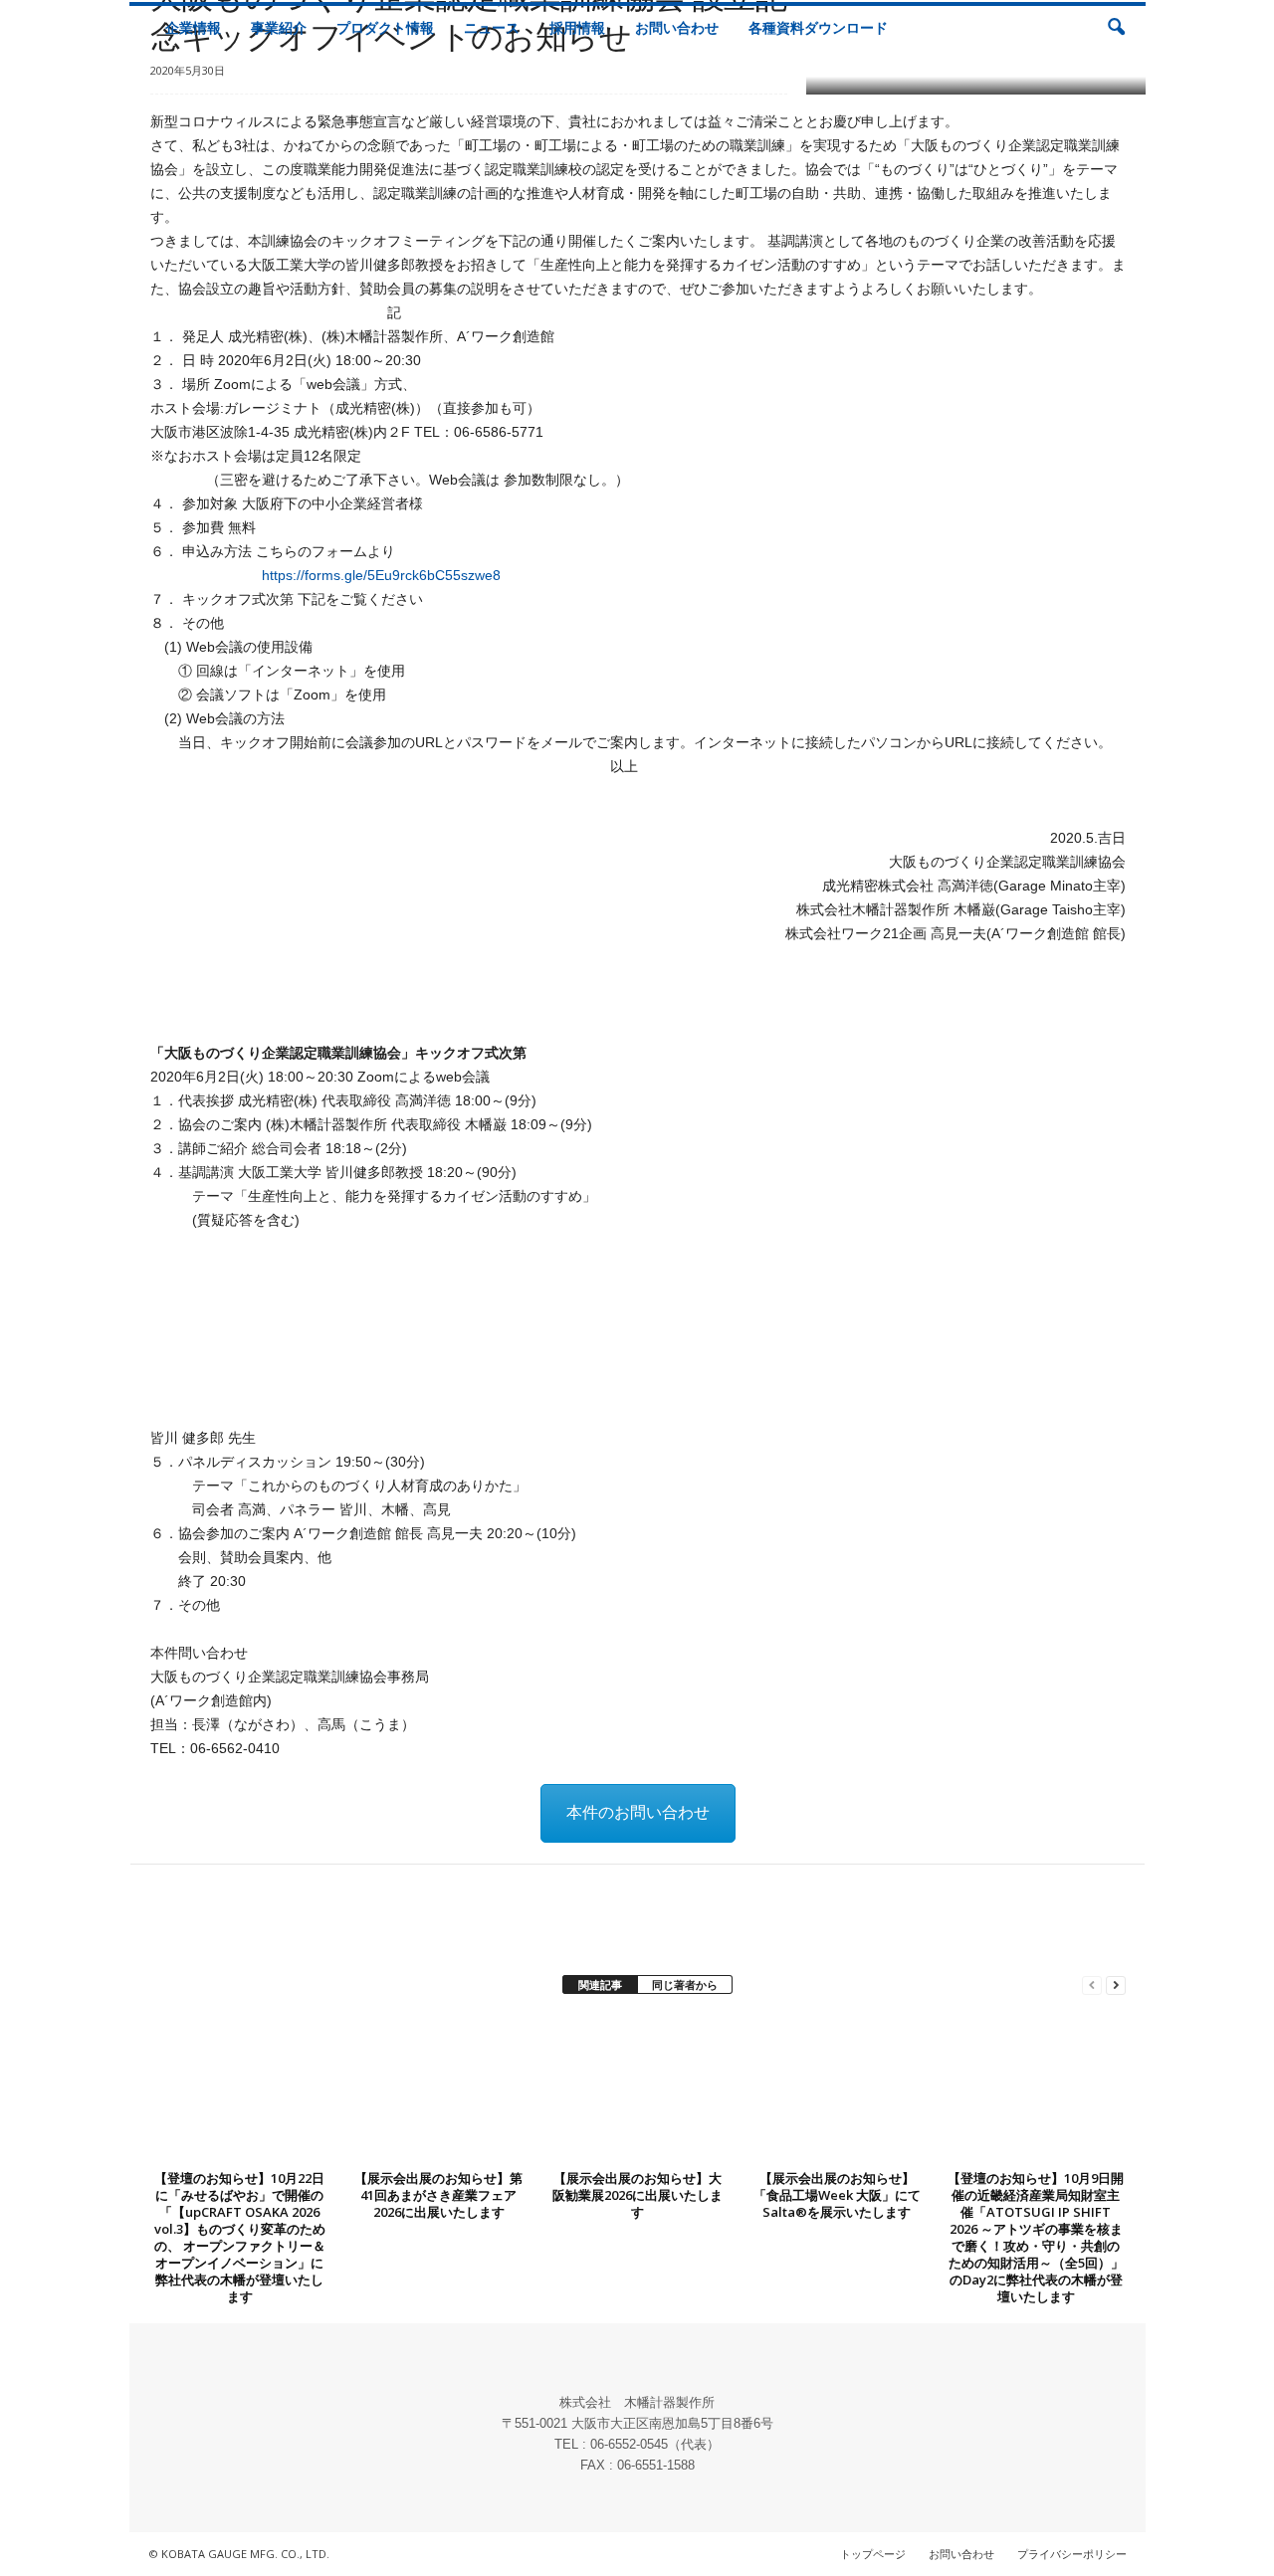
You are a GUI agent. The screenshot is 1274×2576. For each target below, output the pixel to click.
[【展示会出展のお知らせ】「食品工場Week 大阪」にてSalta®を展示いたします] (837, 2089)
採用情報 (577, 27)
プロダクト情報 (385, 27)
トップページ (873, 2554)
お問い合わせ (677, 27)
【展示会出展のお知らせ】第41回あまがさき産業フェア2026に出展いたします (438, 2195)
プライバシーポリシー (1072, 2554)
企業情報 (193, 27)
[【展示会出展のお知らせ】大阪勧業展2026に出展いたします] (638, 2089)
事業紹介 (279, 27)
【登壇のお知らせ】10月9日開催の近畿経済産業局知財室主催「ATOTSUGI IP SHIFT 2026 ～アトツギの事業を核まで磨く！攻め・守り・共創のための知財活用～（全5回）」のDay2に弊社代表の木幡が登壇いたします (1036, 2237)
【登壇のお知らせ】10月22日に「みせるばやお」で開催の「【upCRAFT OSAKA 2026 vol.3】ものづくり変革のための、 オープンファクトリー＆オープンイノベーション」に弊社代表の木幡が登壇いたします (240, 2237)
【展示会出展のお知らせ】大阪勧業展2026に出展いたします (637, 2195)
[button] (1116, 28)
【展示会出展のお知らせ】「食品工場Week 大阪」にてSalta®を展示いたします (837, 2195)
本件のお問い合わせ (638, 1812)
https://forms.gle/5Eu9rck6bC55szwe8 (381, 575)
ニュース (492, 27)
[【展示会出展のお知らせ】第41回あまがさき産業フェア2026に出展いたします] (439, 2089)
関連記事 (600, 1984)
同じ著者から (685, 1984)
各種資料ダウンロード (818, 27)
